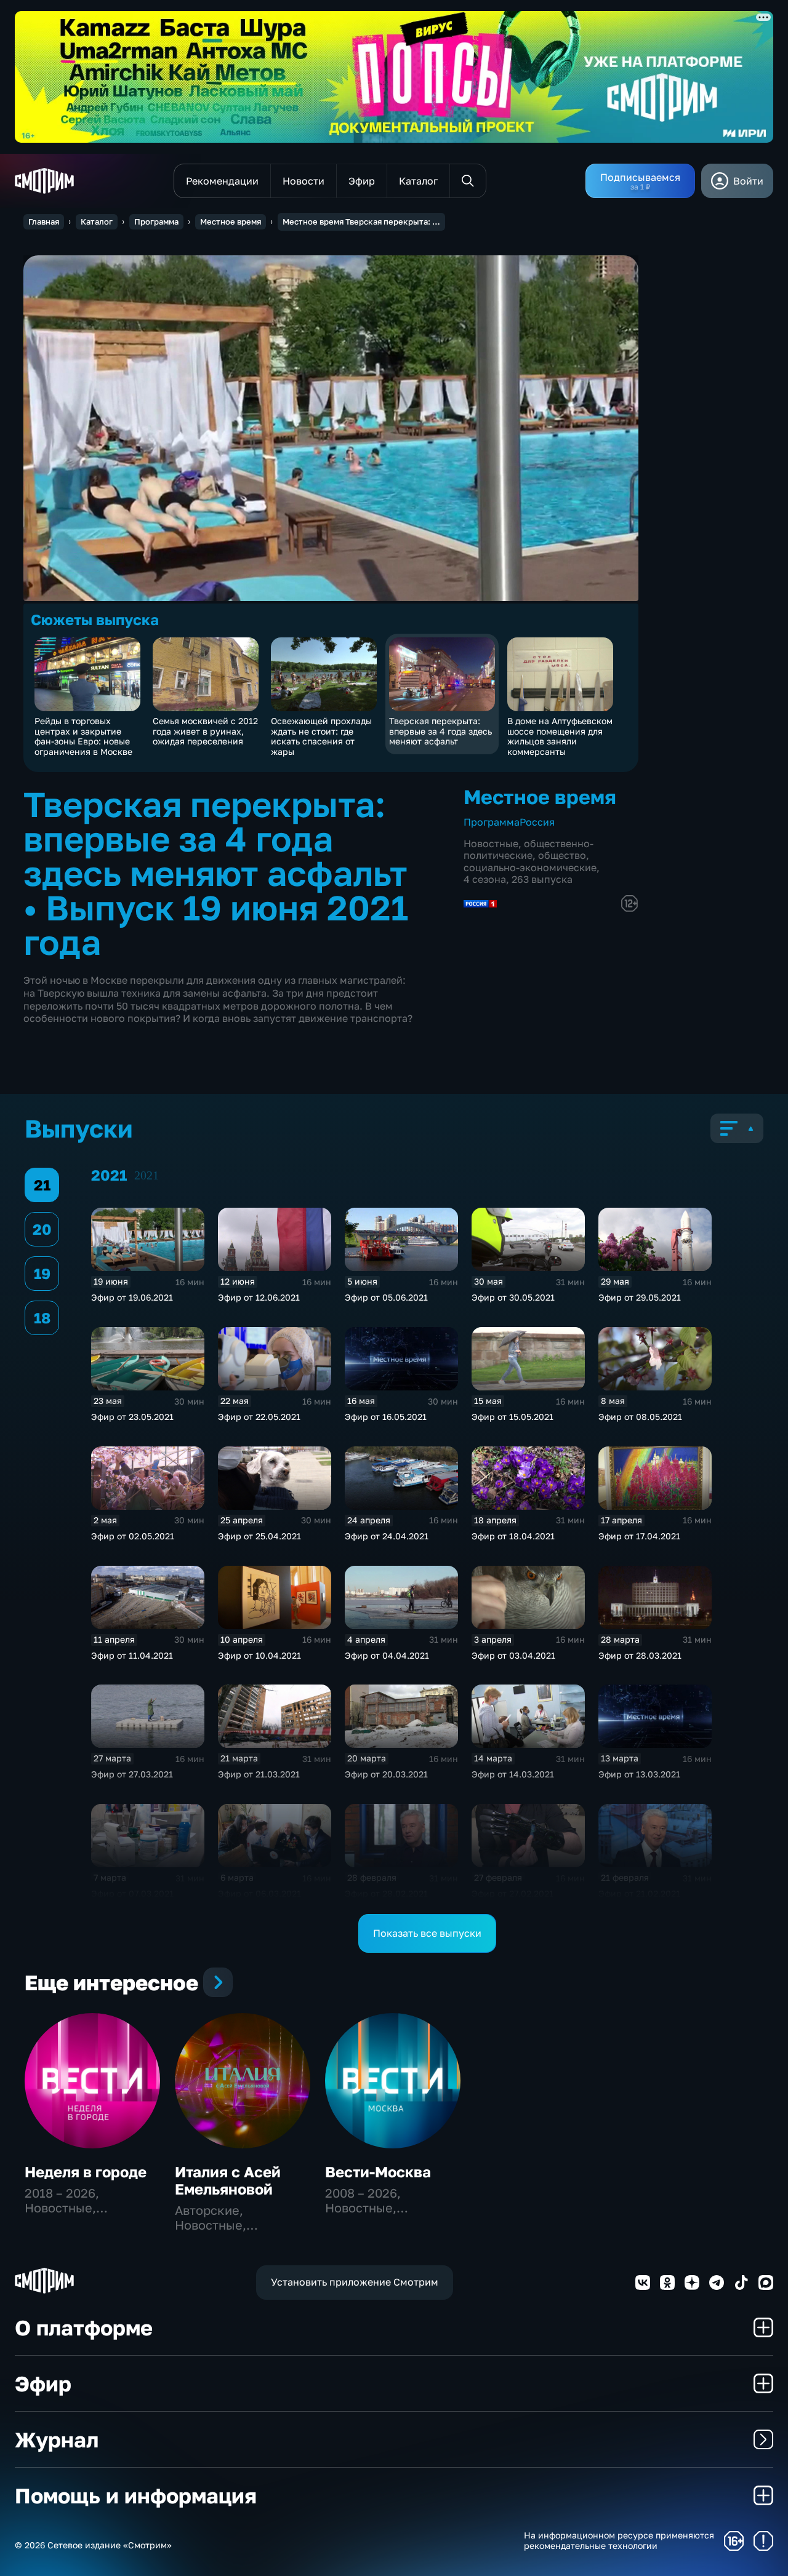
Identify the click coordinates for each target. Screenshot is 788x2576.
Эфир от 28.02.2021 (386, 1893)
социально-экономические (530, 867)
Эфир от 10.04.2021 (259, 1655)
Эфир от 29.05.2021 (640, 1297)
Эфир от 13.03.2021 (639, 1774)
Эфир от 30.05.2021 (513, 1297)
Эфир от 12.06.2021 (259, 1297)
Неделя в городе (86, 2171)
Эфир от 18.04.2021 (513, 1536)
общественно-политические (529, 849)
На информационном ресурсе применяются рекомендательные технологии (619, 2541)
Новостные (491, 843)
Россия (537, 822)
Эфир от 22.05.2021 (259, 1417)
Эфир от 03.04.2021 (513, 1655)
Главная (44, 221)
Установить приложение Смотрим (355, 2282)
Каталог (97, 221)
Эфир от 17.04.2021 (639, 1536)
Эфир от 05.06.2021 (386, 1297)
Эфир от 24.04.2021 (387, 1536)
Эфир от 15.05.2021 (513, 1417)
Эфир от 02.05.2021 (133, 1536)
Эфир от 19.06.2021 (132, 1297)
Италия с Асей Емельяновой (228, 2180)
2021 (147, 1175)
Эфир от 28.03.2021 (640, 1655)
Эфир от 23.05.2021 (132, 1417)
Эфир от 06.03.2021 (259, 1893)
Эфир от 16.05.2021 (386, 1417)
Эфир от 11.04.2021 (132, 1655)
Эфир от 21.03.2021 (259, 1774)
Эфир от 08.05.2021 (640, 1417)
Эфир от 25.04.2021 (259, 1536)
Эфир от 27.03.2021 (132, 1774)
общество (562, 855)
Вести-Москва (378, 2171)
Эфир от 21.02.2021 (639, 1893)
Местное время (231, 221)
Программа (156, 221)
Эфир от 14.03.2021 (513, 1774)
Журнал (57, 2439)
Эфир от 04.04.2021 (387, 1655)
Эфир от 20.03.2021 (386, 1774)
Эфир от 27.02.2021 (513, 1893)
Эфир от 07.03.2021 (132, 1893)
